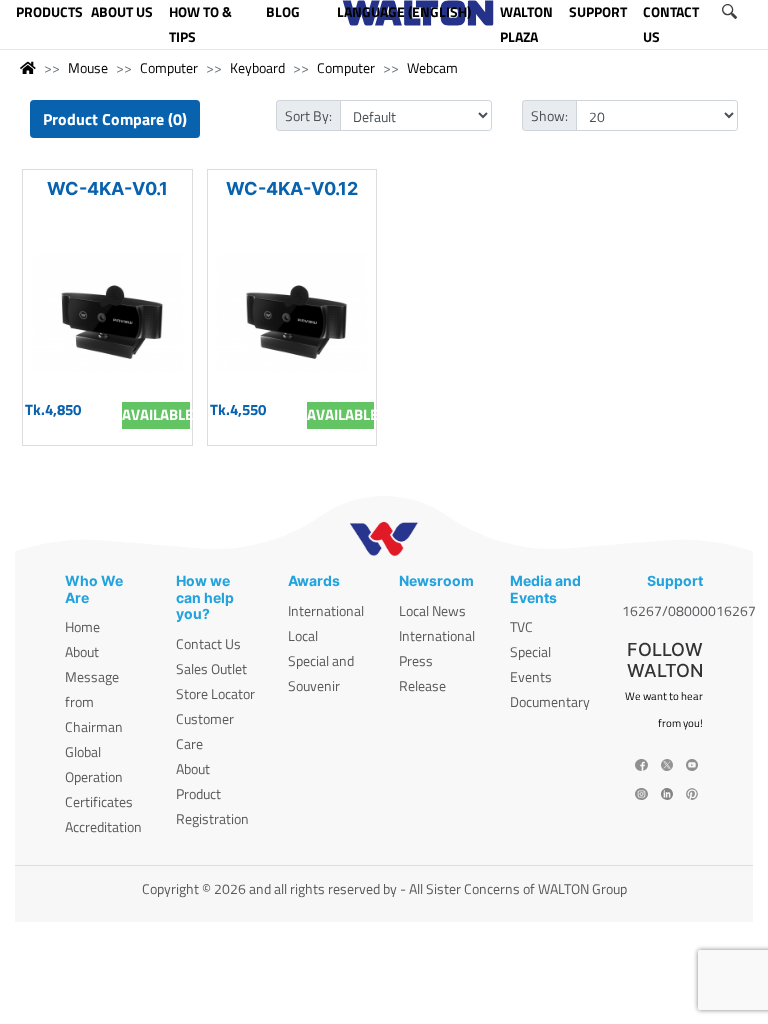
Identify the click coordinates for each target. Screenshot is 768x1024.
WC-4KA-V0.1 (107, 188)
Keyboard (257, 67)
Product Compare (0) (115, 119)
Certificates (99, 801)
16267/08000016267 (689, 610)
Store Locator (215, 693)
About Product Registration (212, 793)
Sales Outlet (211, 668)
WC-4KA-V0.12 (292, 188)
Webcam (432, 67)
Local (303, 635)
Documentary (550, 701)
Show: (549, 115)
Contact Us (208, 643)
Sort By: (308, 115)
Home (82, 626)
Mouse (88, 67)
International (326, 610)
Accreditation (103, 826)
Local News (432, 610)
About (82, 651)
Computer (169, 67)
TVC (521, 626)
